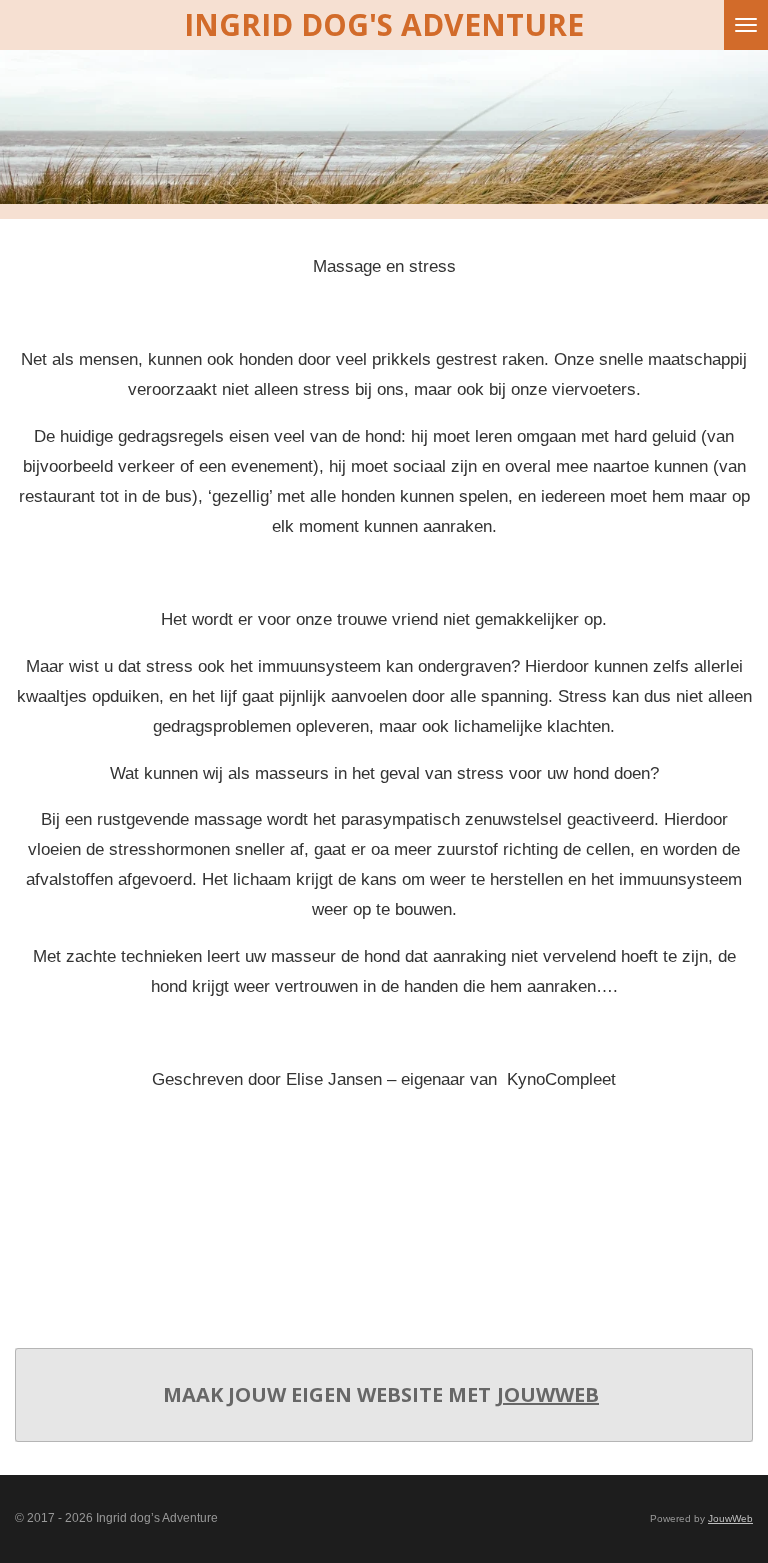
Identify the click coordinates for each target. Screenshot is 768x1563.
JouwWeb (548, 1394)
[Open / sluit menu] (746, 25)
